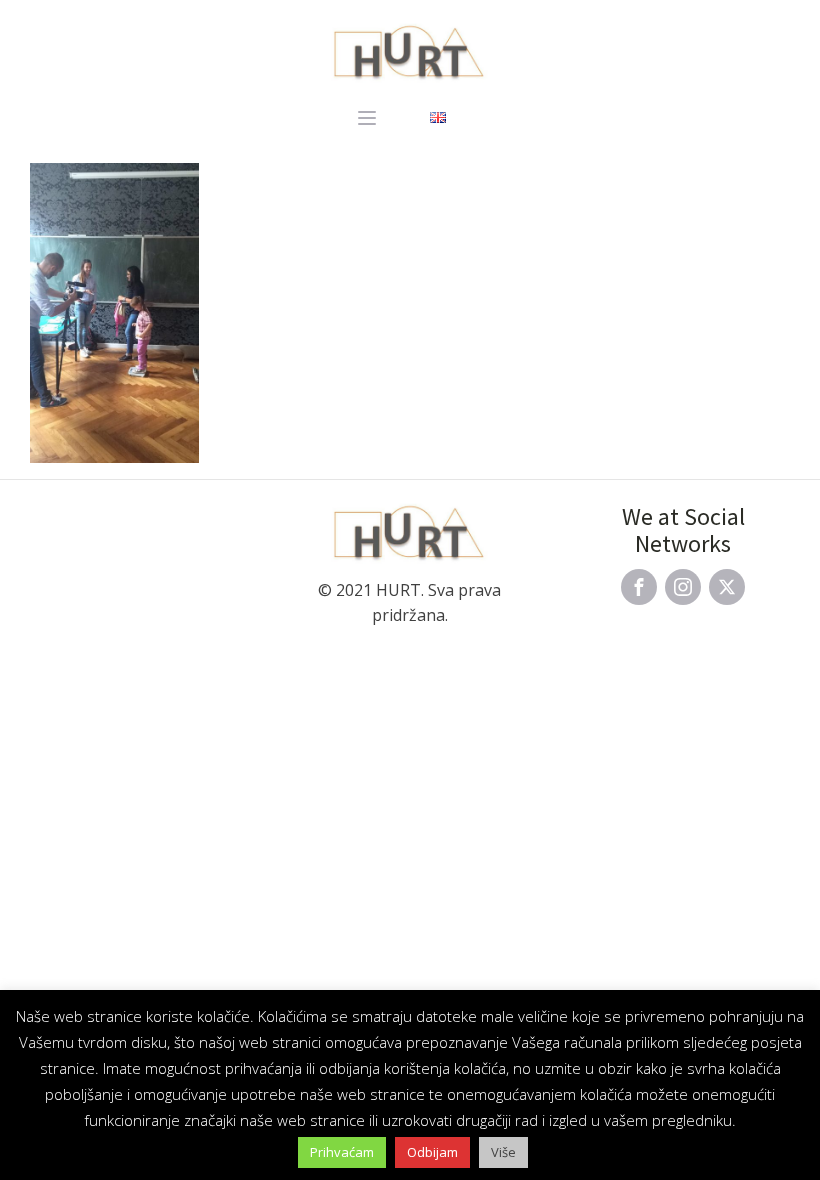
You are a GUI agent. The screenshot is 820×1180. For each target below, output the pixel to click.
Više (503, 1152)
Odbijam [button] (432, 1152)
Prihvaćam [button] (342, 1152)
